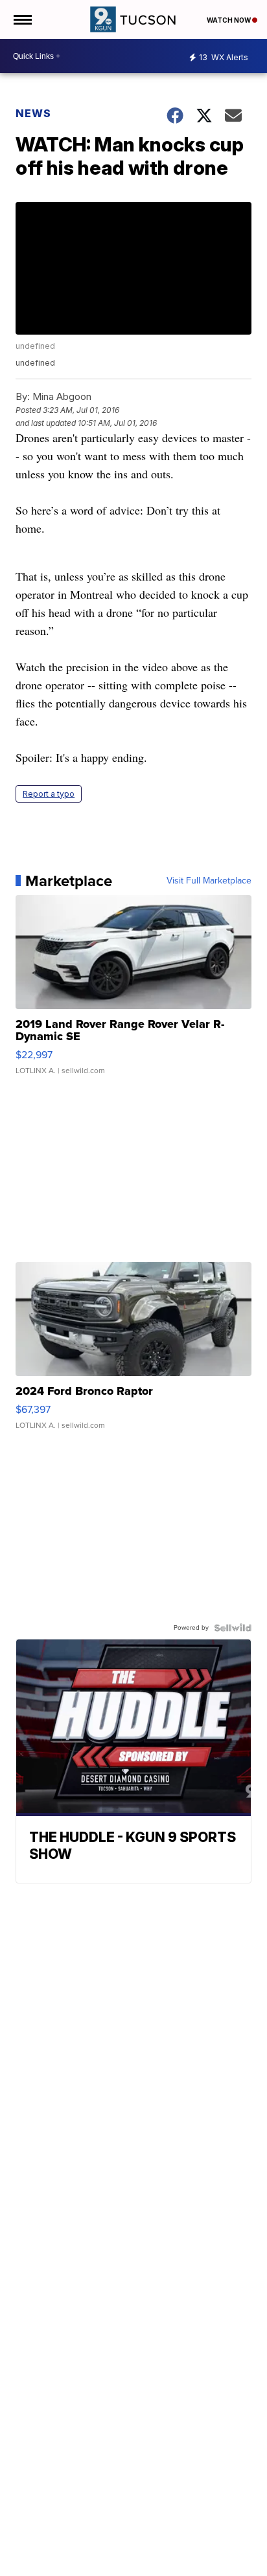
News (33, 113)
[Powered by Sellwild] (233, 1628)
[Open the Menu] (22, 19)
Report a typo (49, 794)
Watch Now (229, 20)
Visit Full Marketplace (209, 881)
